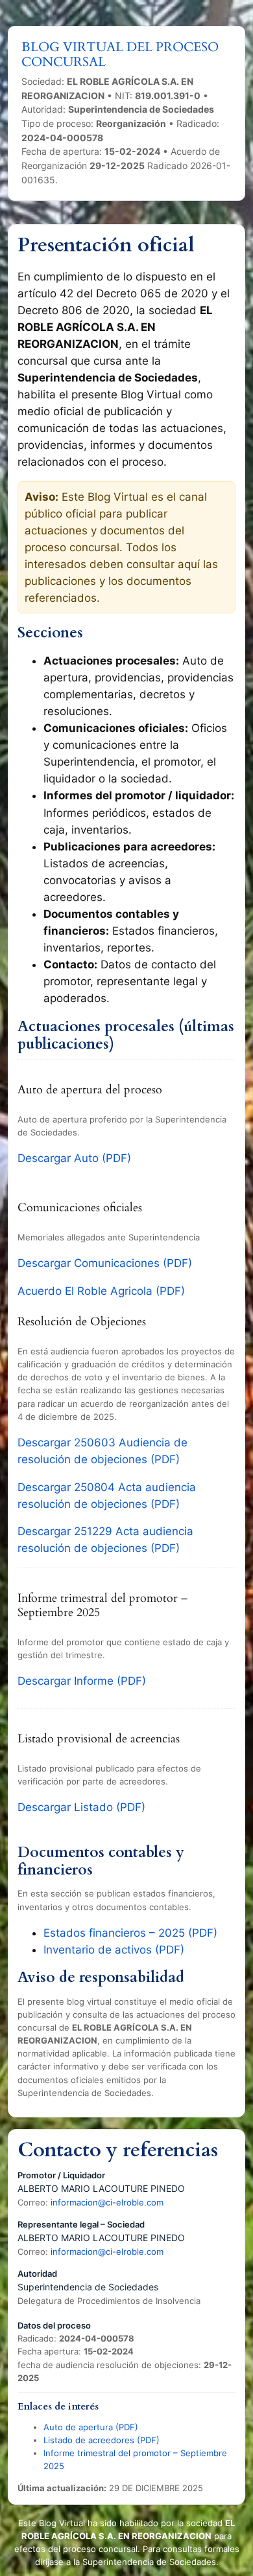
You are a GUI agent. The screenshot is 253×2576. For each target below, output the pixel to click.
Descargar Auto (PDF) (74, 1158)
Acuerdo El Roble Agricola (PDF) (101, 1291)
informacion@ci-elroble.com (107, 2202)
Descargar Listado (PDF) (81, 1807)
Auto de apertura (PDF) (91, 2427)
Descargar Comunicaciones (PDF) (105, 1263)
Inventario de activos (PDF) (114, 1950)
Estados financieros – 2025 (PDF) (130, 1933)
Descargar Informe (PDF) (82, 1681)
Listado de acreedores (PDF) (102, 2440)
